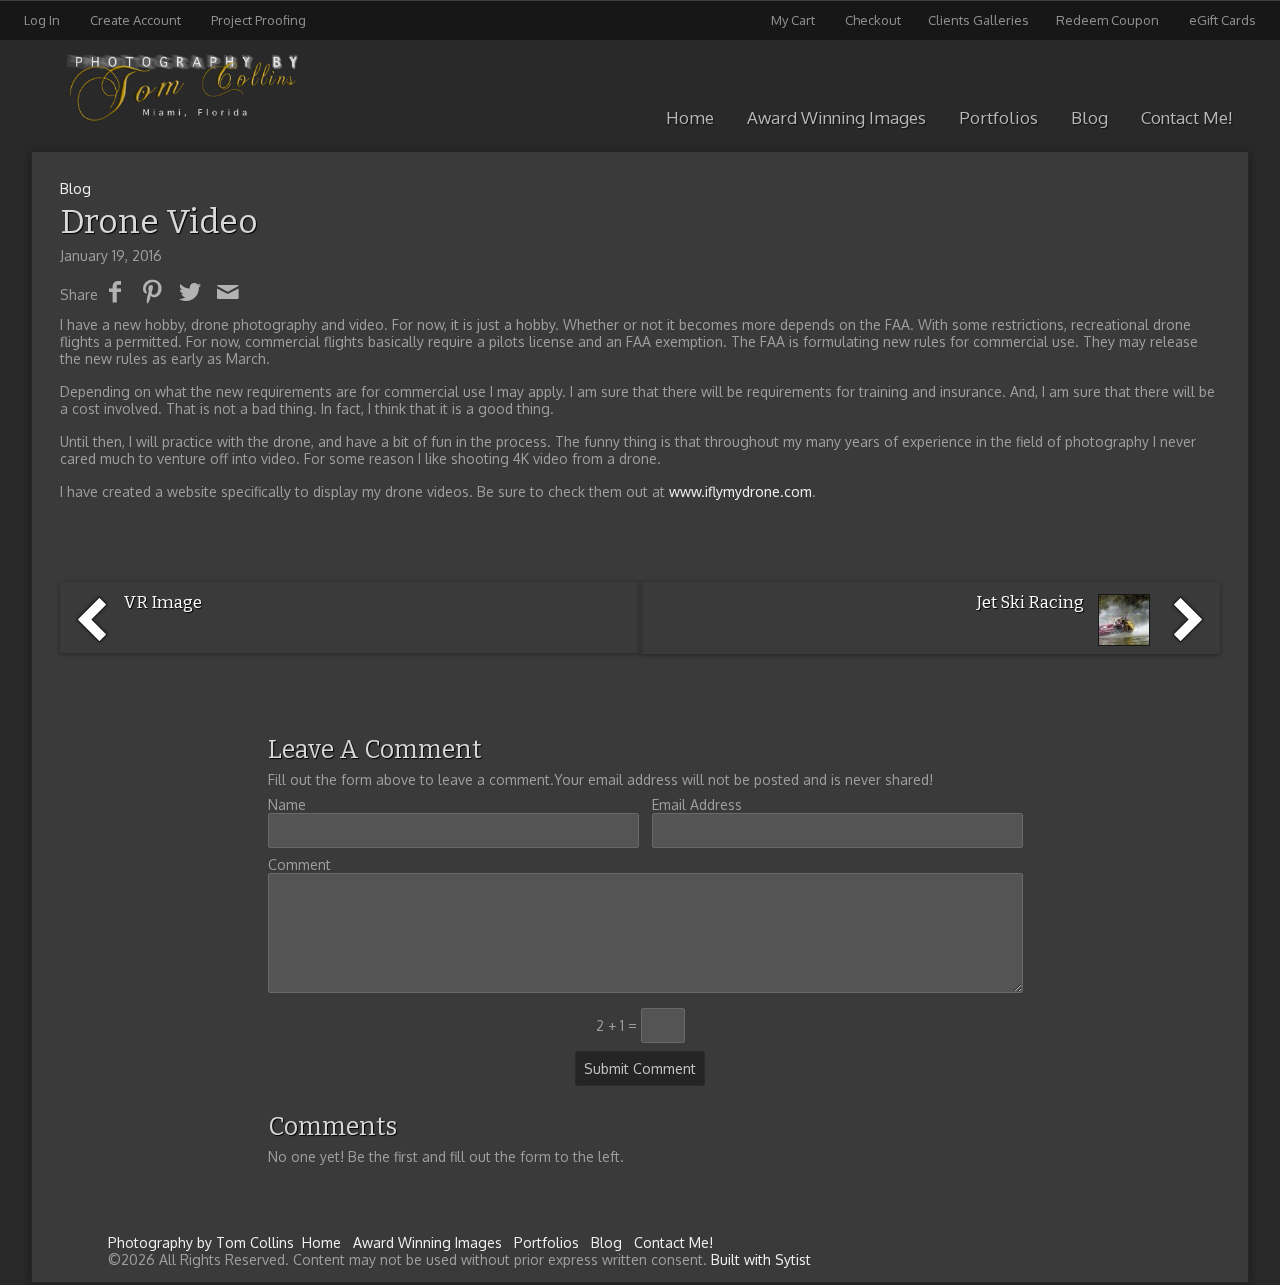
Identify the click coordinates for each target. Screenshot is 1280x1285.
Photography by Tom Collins (201, 1242)
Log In (42, 20)
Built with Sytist (761, 1259)
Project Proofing (258, 20)
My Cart (794, 20)
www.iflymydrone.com (740, 491)
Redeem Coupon (1107, 20)
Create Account (135, 20)
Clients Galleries (978, 20)
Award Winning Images (836, 117)
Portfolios (998, 117)
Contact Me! (1186, 117)
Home (690, 117)
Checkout (873, 20)
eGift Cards (1222, 20)
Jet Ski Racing (1030, 602)
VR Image (163, 602)
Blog (1089, 117)
